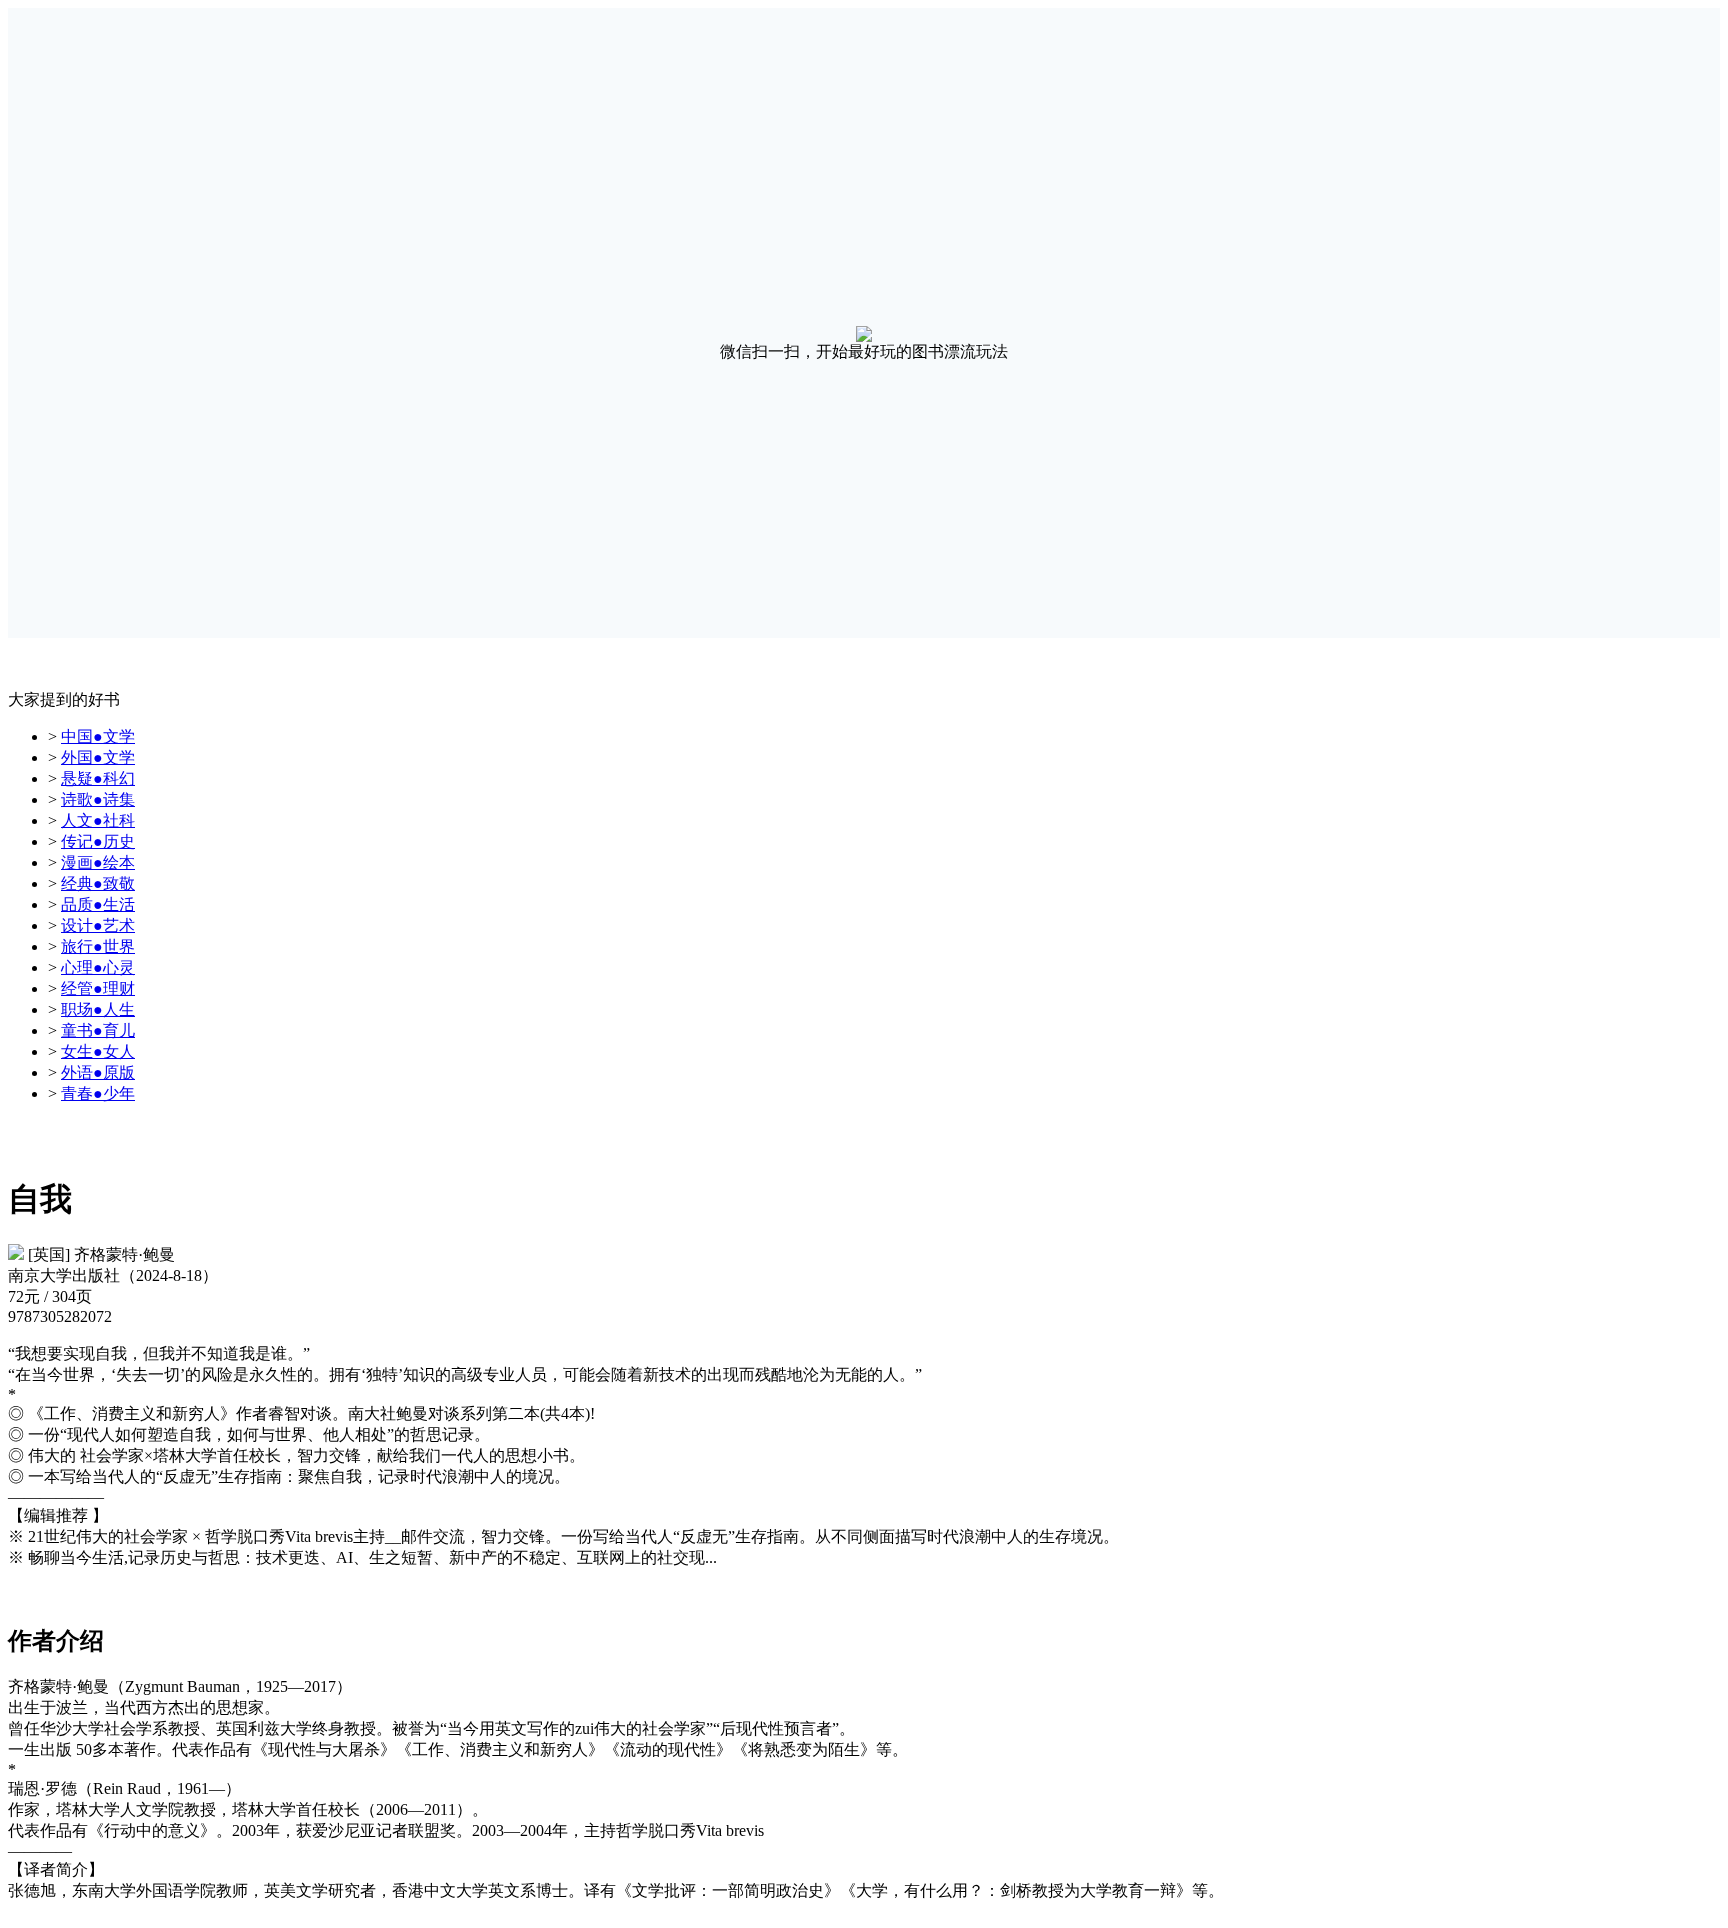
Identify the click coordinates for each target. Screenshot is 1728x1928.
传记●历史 (98, 841)
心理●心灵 (98, 967)
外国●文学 (98, 757)
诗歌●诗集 (98, 799)
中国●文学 (98, 736)
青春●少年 (98, 1093)
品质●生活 (98, 904)
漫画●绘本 (98, 862)
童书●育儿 (98, 1030)
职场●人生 (98, 1009)
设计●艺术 (98, 925)
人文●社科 (98, 820)
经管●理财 (98, 988)
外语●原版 (98, 1072)
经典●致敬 (98, 883)
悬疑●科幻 (98, 778)
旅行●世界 (98, 946)
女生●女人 (98, 1051)
